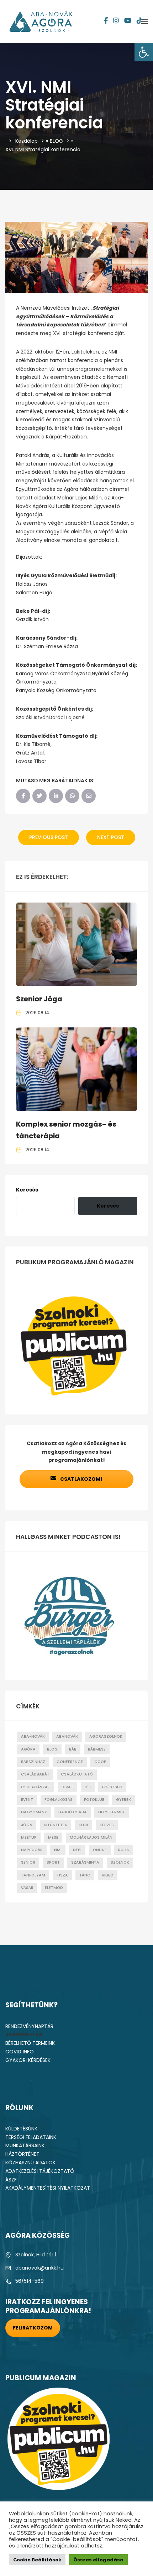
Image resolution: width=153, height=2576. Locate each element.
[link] (144, 52)
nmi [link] (58, 1850)
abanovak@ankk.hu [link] (39, 2268)
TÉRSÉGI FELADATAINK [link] (31, 2137)
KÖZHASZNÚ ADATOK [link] (30, 2163)
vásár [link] (27, 1888)
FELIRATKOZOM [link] (33, 2328)
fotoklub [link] (94, 1800)
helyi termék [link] (112, 1812)
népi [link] (77, 1850)
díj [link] (88, 1787)
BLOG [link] (56, 141)
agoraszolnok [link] (106, 1736)
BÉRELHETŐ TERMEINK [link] (30, 2043)
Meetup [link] (29, 1837)
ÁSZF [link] (11, 2180)
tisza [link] (62, 1875)
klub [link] (83, 1825)
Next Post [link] (111, 837)
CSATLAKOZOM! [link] (81, 1479)
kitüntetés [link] (56, 1825)
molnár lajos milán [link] (91, 1837)
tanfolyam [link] (33, 1875)
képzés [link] (107, 1825)
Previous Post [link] (49, 837)
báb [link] (73, 1749)
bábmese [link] (97, 1749)
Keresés (27, 1190)
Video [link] (108, 1875)
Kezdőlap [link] (27, 141)
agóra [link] (28, 1749)
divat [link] (67, 1787)
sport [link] (53, 1862)
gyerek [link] (123, 1800)
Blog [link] (52, 1749)
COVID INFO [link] (20, 2052)
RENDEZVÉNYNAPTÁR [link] (29, 2026)
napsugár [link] (32, 1850)
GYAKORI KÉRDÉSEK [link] (28, 2060)
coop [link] (100, 1762)
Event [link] (27, 1800)
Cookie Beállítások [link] (37, 2560)
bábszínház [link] (33, 1762)
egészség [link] (112, 1787)
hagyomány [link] (34, 1812)
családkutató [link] (77, 1774)
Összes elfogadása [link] (98, 2560)
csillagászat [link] (36, 1787)
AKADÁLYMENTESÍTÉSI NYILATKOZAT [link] (48, 2188)
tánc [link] (85, 1875)
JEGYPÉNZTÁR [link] (24, 2034)
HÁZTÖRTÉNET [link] (22, 2154)
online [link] (100, 1850)
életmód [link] (54, 1888)
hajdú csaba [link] (73, 1812)
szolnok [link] (120, 1862)
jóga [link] (27, 1825)
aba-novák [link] (33, 1736)
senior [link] (28, 1862)
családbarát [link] (35, 1774)
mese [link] (53, 1837)
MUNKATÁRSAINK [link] (25, 2145)
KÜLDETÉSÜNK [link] (21, 2129)
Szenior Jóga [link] (39, 999)
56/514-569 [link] (30, 2281)
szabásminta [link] (85, 1862)
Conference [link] (70, 1762)
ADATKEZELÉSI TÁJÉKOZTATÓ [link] (40, 2171)
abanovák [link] (67, 1736)
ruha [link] (124, 1850)
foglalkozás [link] (59, 1800)
